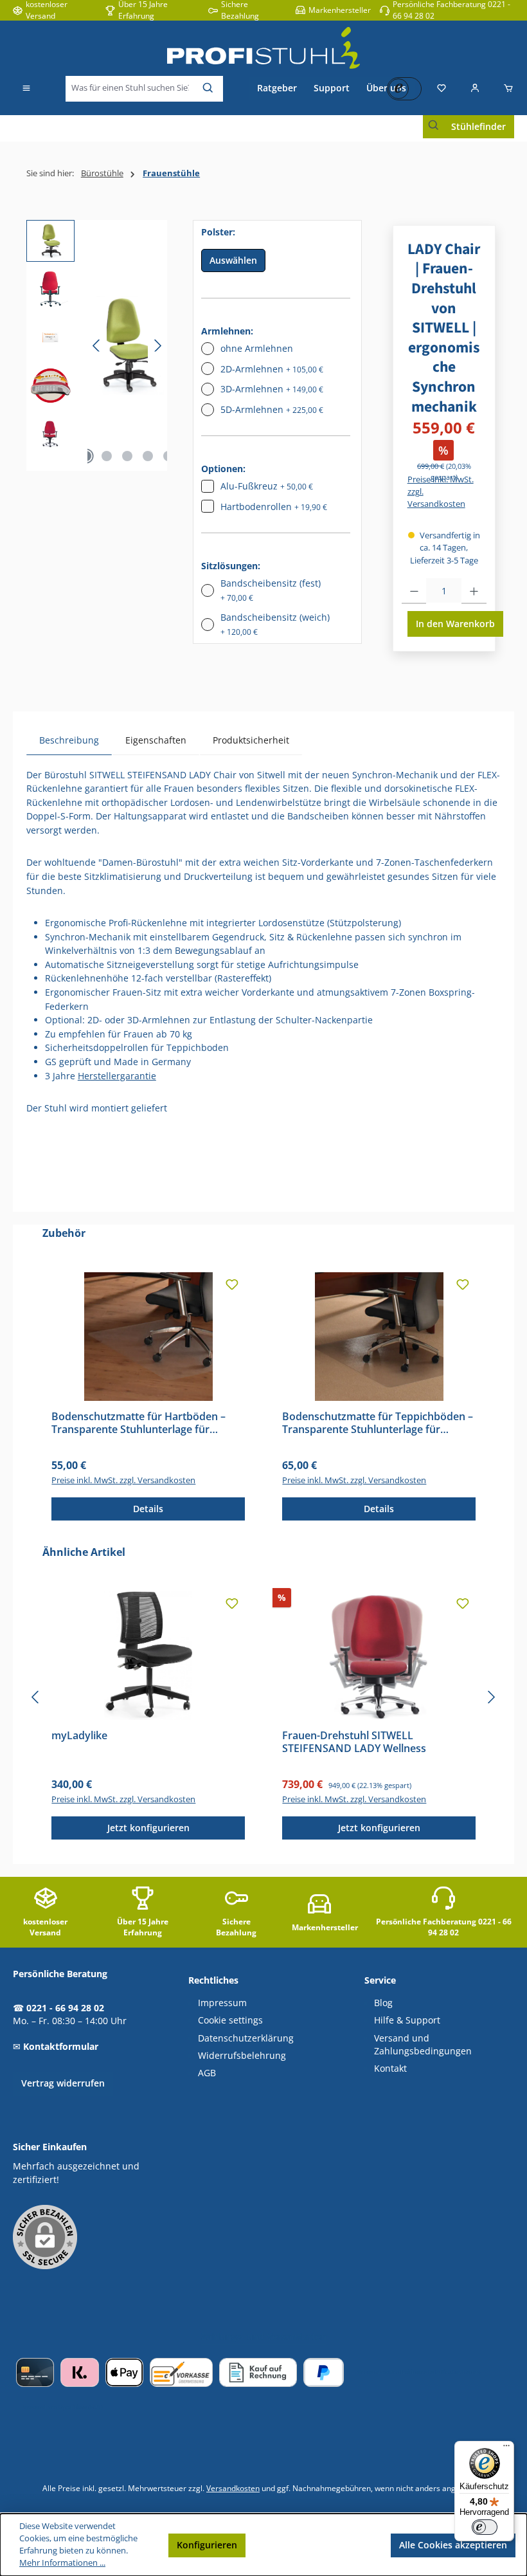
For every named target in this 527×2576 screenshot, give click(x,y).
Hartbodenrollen (274, 507)
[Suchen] (209, 89)
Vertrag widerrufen (63, 2083)
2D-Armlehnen (272, 369)
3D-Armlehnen (272, 389)
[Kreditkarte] (35, 2372)
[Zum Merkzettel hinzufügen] (232, 1285)
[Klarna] (79, 2372)
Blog (383, 2003)
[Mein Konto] (475, 89)
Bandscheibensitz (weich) (275, 624)
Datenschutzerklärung (246, 2038)
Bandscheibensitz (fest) (271, 590)
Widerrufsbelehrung (242, 2056)
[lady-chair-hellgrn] (127, 346)
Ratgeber (277, 88)
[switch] (485, 2527)
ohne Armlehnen (257, 348)
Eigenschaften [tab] (156, 740)
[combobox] (130, 89)
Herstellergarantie (117, 1076)
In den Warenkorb (455, 624)
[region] (97, 345)
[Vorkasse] (181, 2372)
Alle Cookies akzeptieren (453, 2545)
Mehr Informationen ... (62, 2563)
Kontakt (390, 2069)
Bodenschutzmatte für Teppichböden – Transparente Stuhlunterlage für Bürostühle (378, 1423)
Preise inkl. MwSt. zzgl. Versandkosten (441, 492)
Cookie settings (230, 2020)
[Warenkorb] (505, 89)
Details (148, 1509)
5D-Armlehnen (272, 409)
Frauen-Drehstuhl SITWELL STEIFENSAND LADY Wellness (354, 1742)
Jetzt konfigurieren (148, 1828)
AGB (207, 2073)
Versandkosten (233, 2488)
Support (332, 88)
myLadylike (79, 1736)
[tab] (69, 740)
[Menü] (26, 89)
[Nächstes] (157, 346)
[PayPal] (324, 2372)
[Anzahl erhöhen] (474, 591)
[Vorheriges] (97, 346)
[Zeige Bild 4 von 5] (148, 456)
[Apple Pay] (124, 2372)
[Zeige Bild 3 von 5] (127, 456)
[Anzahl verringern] (414, 591)
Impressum (222, 2003)
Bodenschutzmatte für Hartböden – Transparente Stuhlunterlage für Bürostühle (138, 1423)
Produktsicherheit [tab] (251, 740)
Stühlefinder (478, 126)
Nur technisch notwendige (318, 2545)
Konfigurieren (207, 2545)
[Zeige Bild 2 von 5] (107, 456)
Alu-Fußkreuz (267, 486)
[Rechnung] (258, 2372)
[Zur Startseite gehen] (263, 48)
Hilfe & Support (407, 2020)
